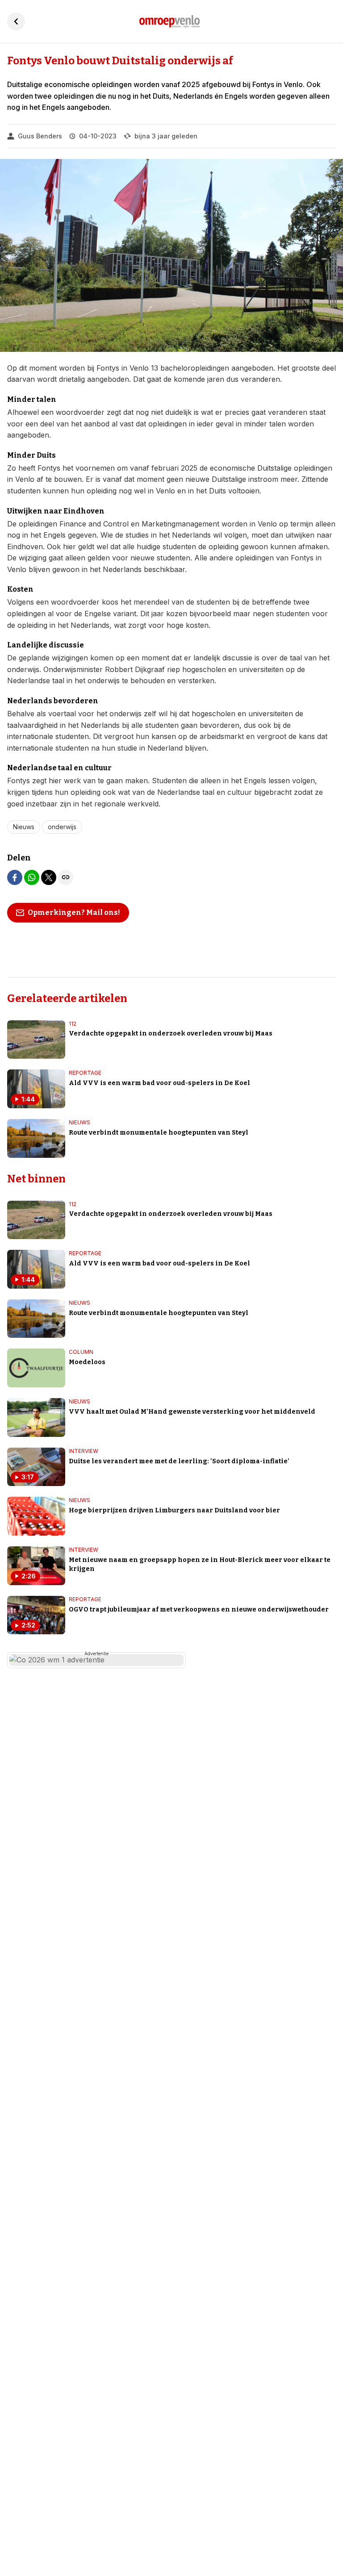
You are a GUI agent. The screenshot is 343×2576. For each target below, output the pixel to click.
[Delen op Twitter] (49, 877)
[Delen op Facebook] (15, 877)
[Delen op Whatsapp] (32, 877)
